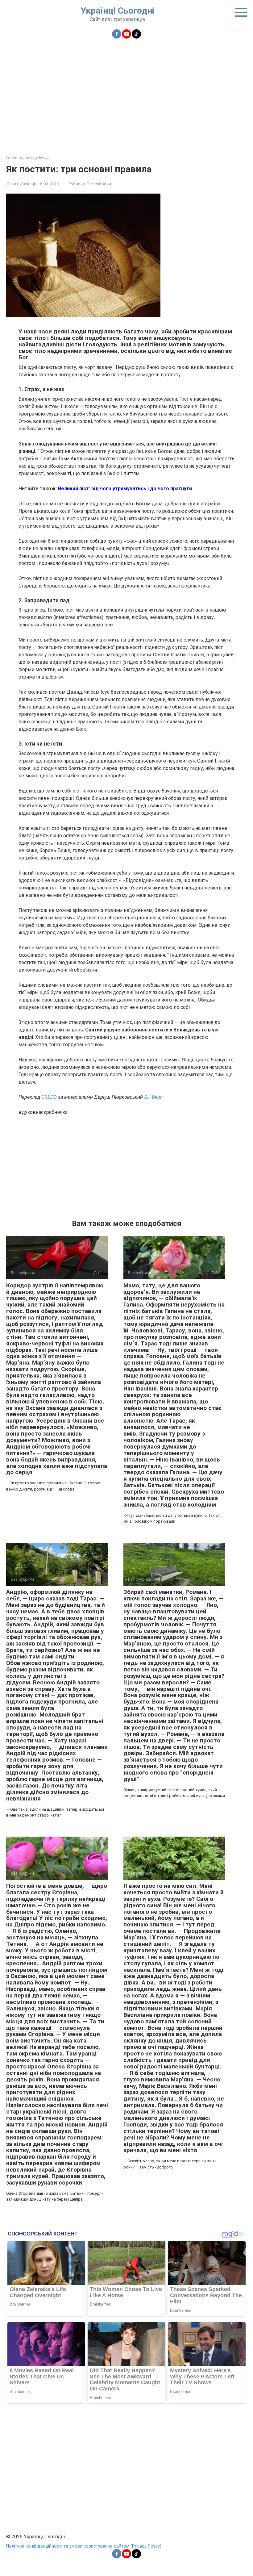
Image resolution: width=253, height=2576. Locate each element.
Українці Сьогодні (117, 11)
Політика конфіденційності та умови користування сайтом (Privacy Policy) (84, 2546)
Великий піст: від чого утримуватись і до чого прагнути (125, 489)
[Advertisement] (126, 93)
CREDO (49, 1097)
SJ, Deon (153, 1097)
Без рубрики (99, 184)
